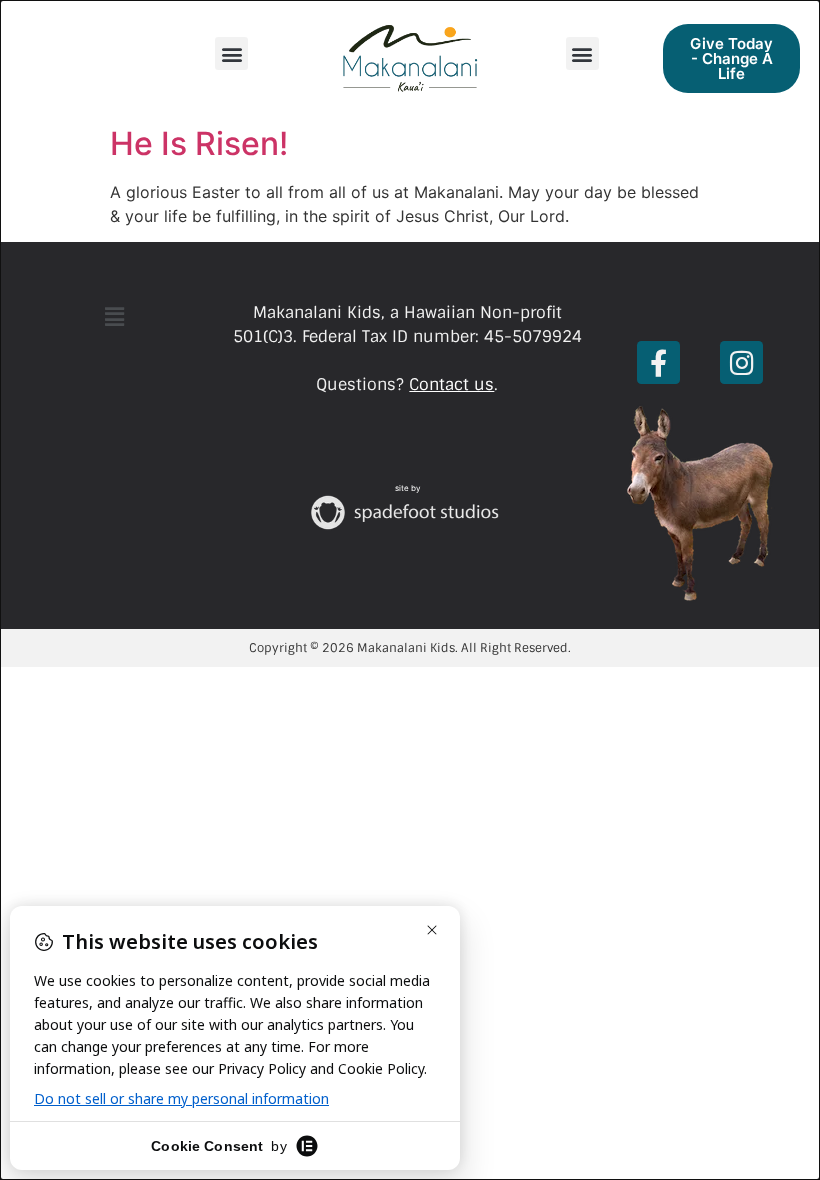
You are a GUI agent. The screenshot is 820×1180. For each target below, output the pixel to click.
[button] (231, 53)
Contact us (451, 384)
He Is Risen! (199, 143)
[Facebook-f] (658, 362)
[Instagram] (741, 362)
